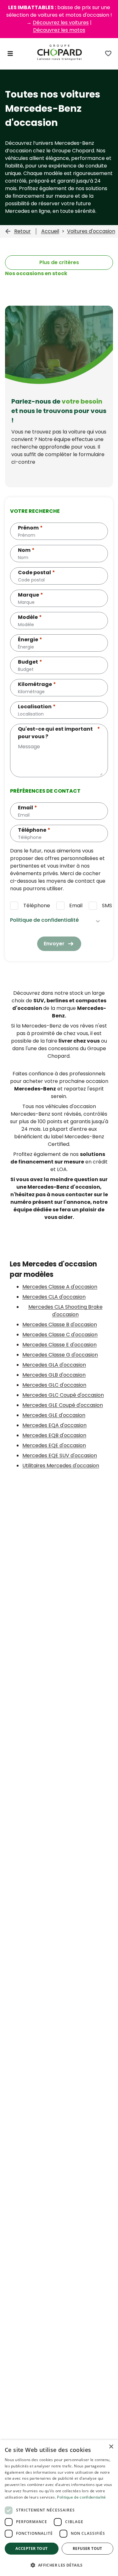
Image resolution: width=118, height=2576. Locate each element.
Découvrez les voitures (61, 23)
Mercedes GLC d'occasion (54, 1385)
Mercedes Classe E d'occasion (59, 1345)
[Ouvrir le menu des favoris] (108, 54)
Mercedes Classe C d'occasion (60, 1335)
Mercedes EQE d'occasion (54, 1445)
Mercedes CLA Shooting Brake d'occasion (65, 1311)
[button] (59, 2565)
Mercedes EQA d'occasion (54, 1425)
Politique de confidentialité (81, 2497)
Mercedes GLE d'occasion (54, 1415)
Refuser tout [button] (87, 2548)
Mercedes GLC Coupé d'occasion (63, 1395)
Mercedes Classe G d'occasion (60, 1355)
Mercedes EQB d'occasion (54, 1435)
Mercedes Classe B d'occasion (60, 1325)
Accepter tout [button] (31, 2548)
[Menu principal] (10, 54)
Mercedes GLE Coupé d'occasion (63, 1405)
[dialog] (59, 2508)
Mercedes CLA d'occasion (54, 1297)
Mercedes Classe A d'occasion (60, 1287)
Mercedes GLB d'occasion (54, 1375)
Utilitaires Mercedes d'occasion (61, 1466)
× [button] (111, 2447)
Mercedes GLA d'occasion (54, 1365)
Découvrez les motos (59, 30)
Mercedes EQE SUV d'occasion (60, 1455)
